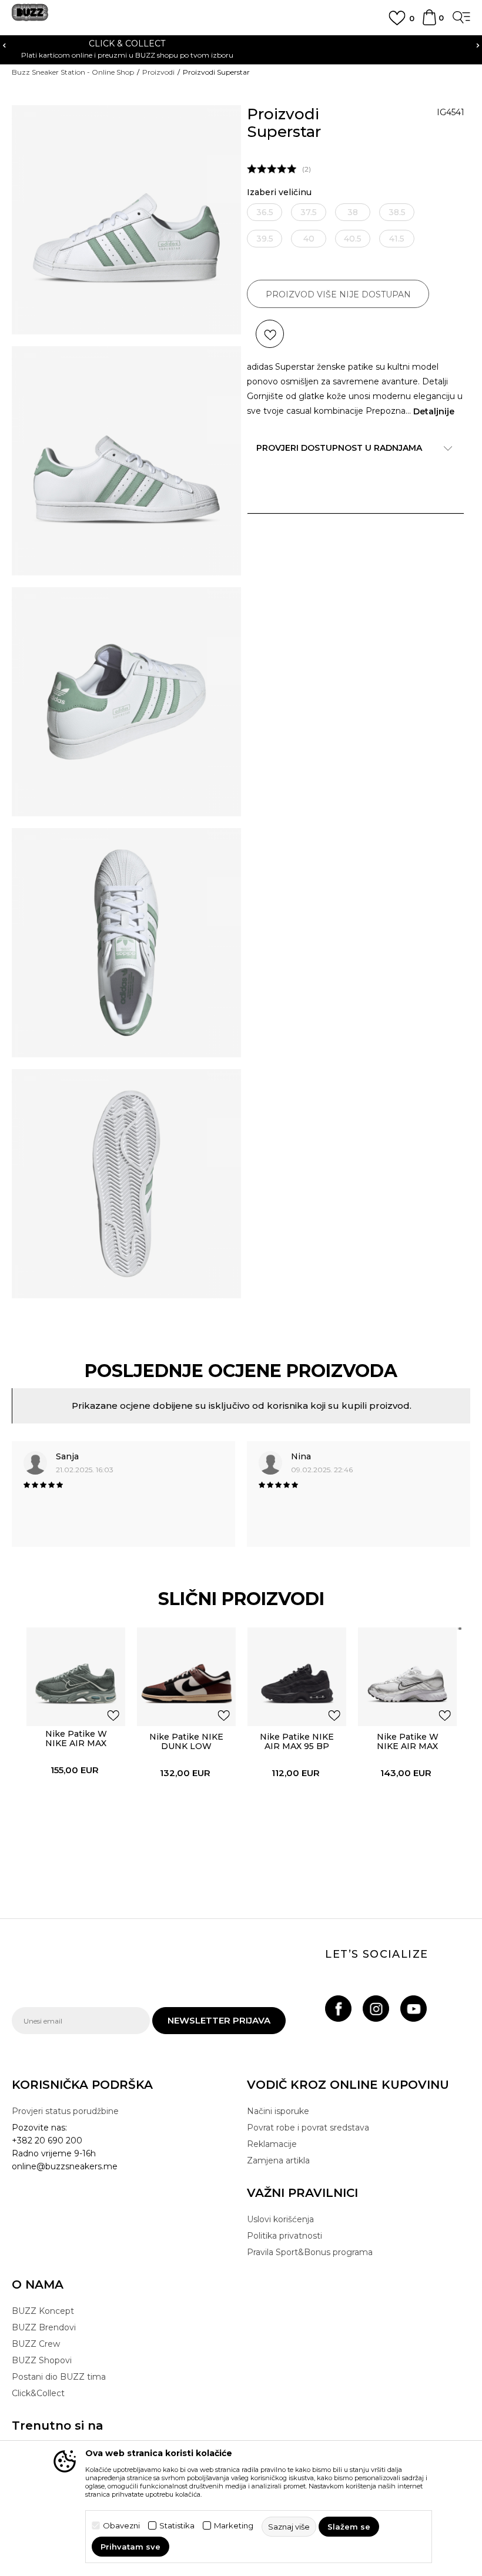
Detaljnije (434, 411)
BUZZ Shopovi (42, 2360)
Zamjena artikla (278, 2160)
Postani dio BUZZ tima (59, 2377)
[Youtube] (414, 2009)
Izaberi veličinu (279, 192)
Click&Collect (38, 2393)
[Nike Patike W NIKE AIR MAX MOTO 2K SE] (76, 1677)
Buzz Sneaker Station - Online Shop (73, 72)
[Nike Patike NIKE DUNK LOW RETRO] (186, 1677)
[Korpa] (429, 23)
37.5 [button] (309, 212)
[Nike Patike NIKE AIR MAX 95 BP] (297, 1677)
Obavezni (121, 2526)
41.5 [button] (397, 239)
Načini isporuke (278, 2111)
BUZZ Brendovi (44, 2327)
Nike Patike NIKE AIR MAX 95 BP (297, 1741)
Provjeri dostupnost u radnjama (339, 448)
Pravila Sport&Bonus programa (310, 2252)
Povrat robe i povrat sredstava (308, 2128)
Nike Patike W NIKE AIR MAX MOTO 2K (408, 1746)
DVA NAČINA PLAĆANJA (241, 43)
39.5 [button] (265, 239)
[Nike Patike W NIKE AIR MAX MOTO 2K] (407, 1677)
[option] (241, 48)
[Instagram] (376, 2009)
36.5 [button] (265, 212)
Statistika (177, 2526)
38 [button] (353, 212)
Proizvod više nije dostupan (338, 294)
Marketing (234, 2526)
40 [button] (309, 239)
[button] (270, 334)
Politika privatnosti (284, 2236)
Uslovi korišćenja (280, 2219)
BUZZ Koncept (43, 2311)
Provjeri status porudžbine (65, 2111)
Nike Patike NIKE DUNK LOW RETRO (186, 1746)
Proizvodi (158, 72)
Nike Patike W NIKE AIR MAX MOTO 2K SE (76, 1743)
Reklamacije (272, 2144)
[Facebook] (338, 2009)
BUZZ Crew (36, 2344)
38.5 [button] (397, 212)
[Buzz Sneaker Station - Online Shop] (30, 17)
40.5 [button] (353, 239)
